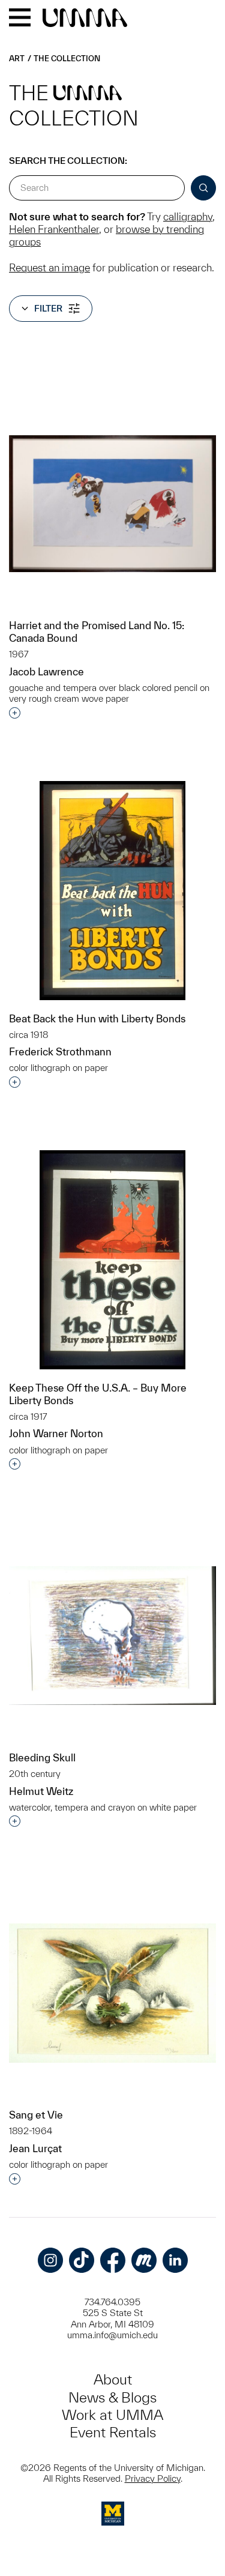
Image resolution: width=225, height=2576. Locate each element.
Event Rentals (113, 2432)
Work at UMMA (112, 2415)
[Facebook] (113, 2260)
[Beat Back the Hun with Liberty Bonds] (112, 891)
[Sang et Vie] (112, 1993)
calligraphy (188, 216)
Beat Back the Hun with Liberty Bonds (97, 1018)
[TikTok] (82, 2260)
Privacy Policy (153, 2478)
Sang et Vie (36, 2115)
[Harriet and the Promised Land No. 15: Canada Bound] (112, 504)
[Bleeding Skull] (112, 1636)
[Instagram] (50, 2260)
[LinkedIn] (175, 2260)
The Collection (67, 59)
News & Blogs (112, 2397)
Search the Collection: (68, 161)
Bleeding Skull (42, 1757)
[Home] (85, 19)
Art (17, 59)
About (113, 2379)
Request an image (49, 267)
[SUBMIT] (203, 188)
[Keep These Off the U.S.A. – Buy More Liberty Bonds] (112, 1260)
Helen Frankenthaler (54, 229)
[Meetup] (144, 2260)
